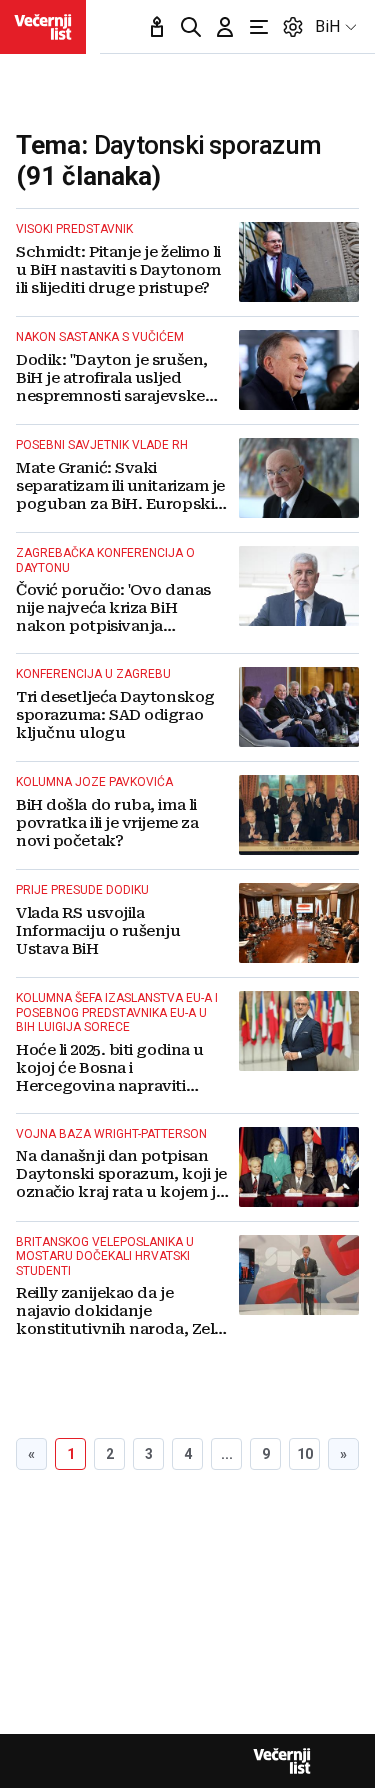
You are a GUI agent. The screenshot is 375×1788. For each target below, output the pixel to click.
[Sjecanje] (157, 27)
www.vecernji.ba (43, 27)
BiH (327, 26)
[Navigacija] (259, 27)
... (227, 1454)
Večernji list (282, 1761)
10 (305, 1454)
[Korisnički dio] (225, 27)
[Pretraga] (191, 27)
